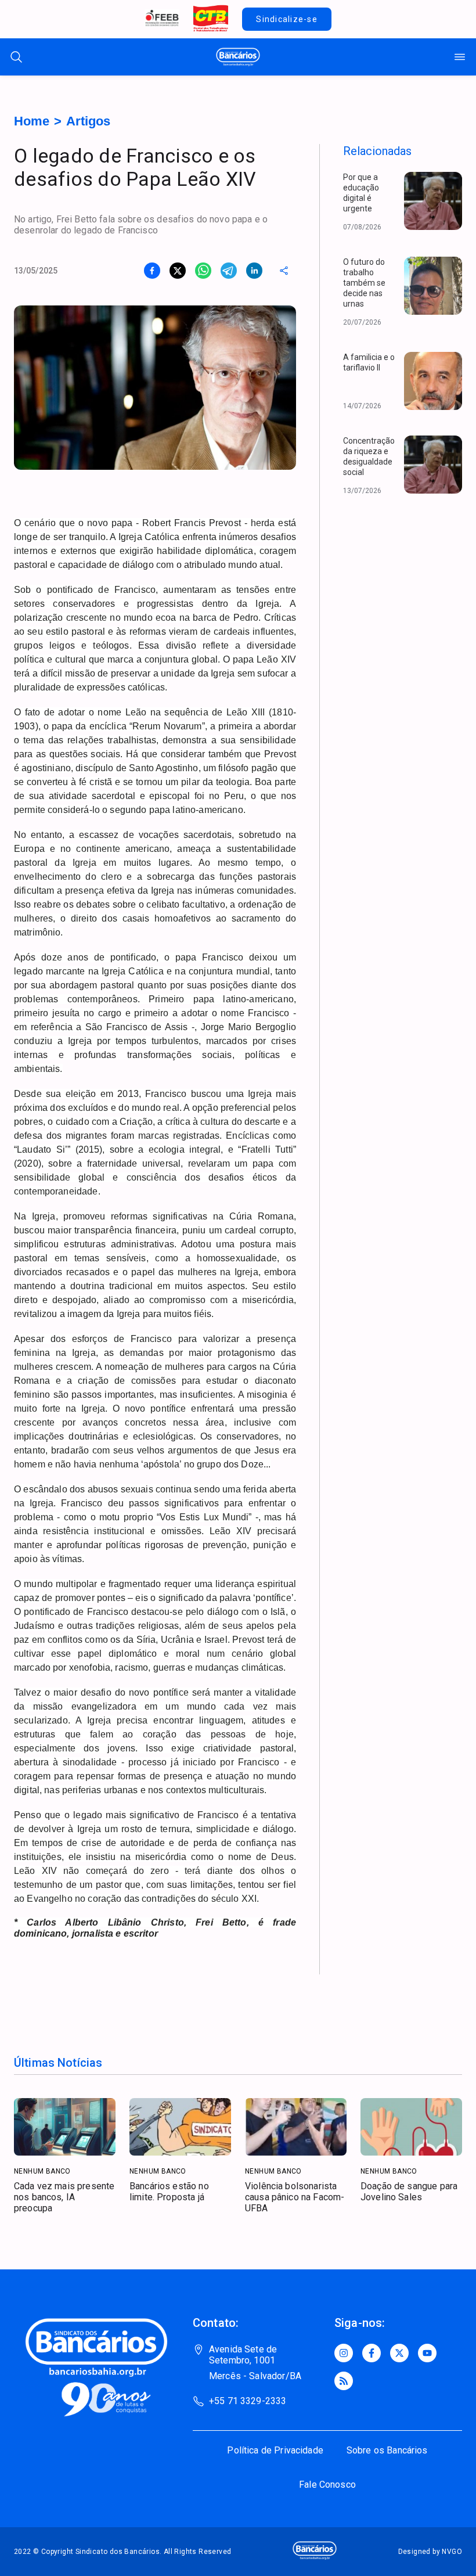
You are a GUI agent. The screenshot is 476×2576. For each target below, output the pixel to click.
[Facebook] (372, 2353)
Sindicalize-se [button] (287, 19)
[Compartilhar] (284, 271)
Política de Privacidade (275, 2450)
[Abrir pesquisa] (16, 57)
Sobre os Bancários (387, 2450)
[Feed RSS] (344, 2381)
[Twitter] (399, 2353)
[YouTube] (427, 2353)
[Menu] (460, 57)
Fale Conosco (327, 2485)
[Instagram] (344, 2353)
